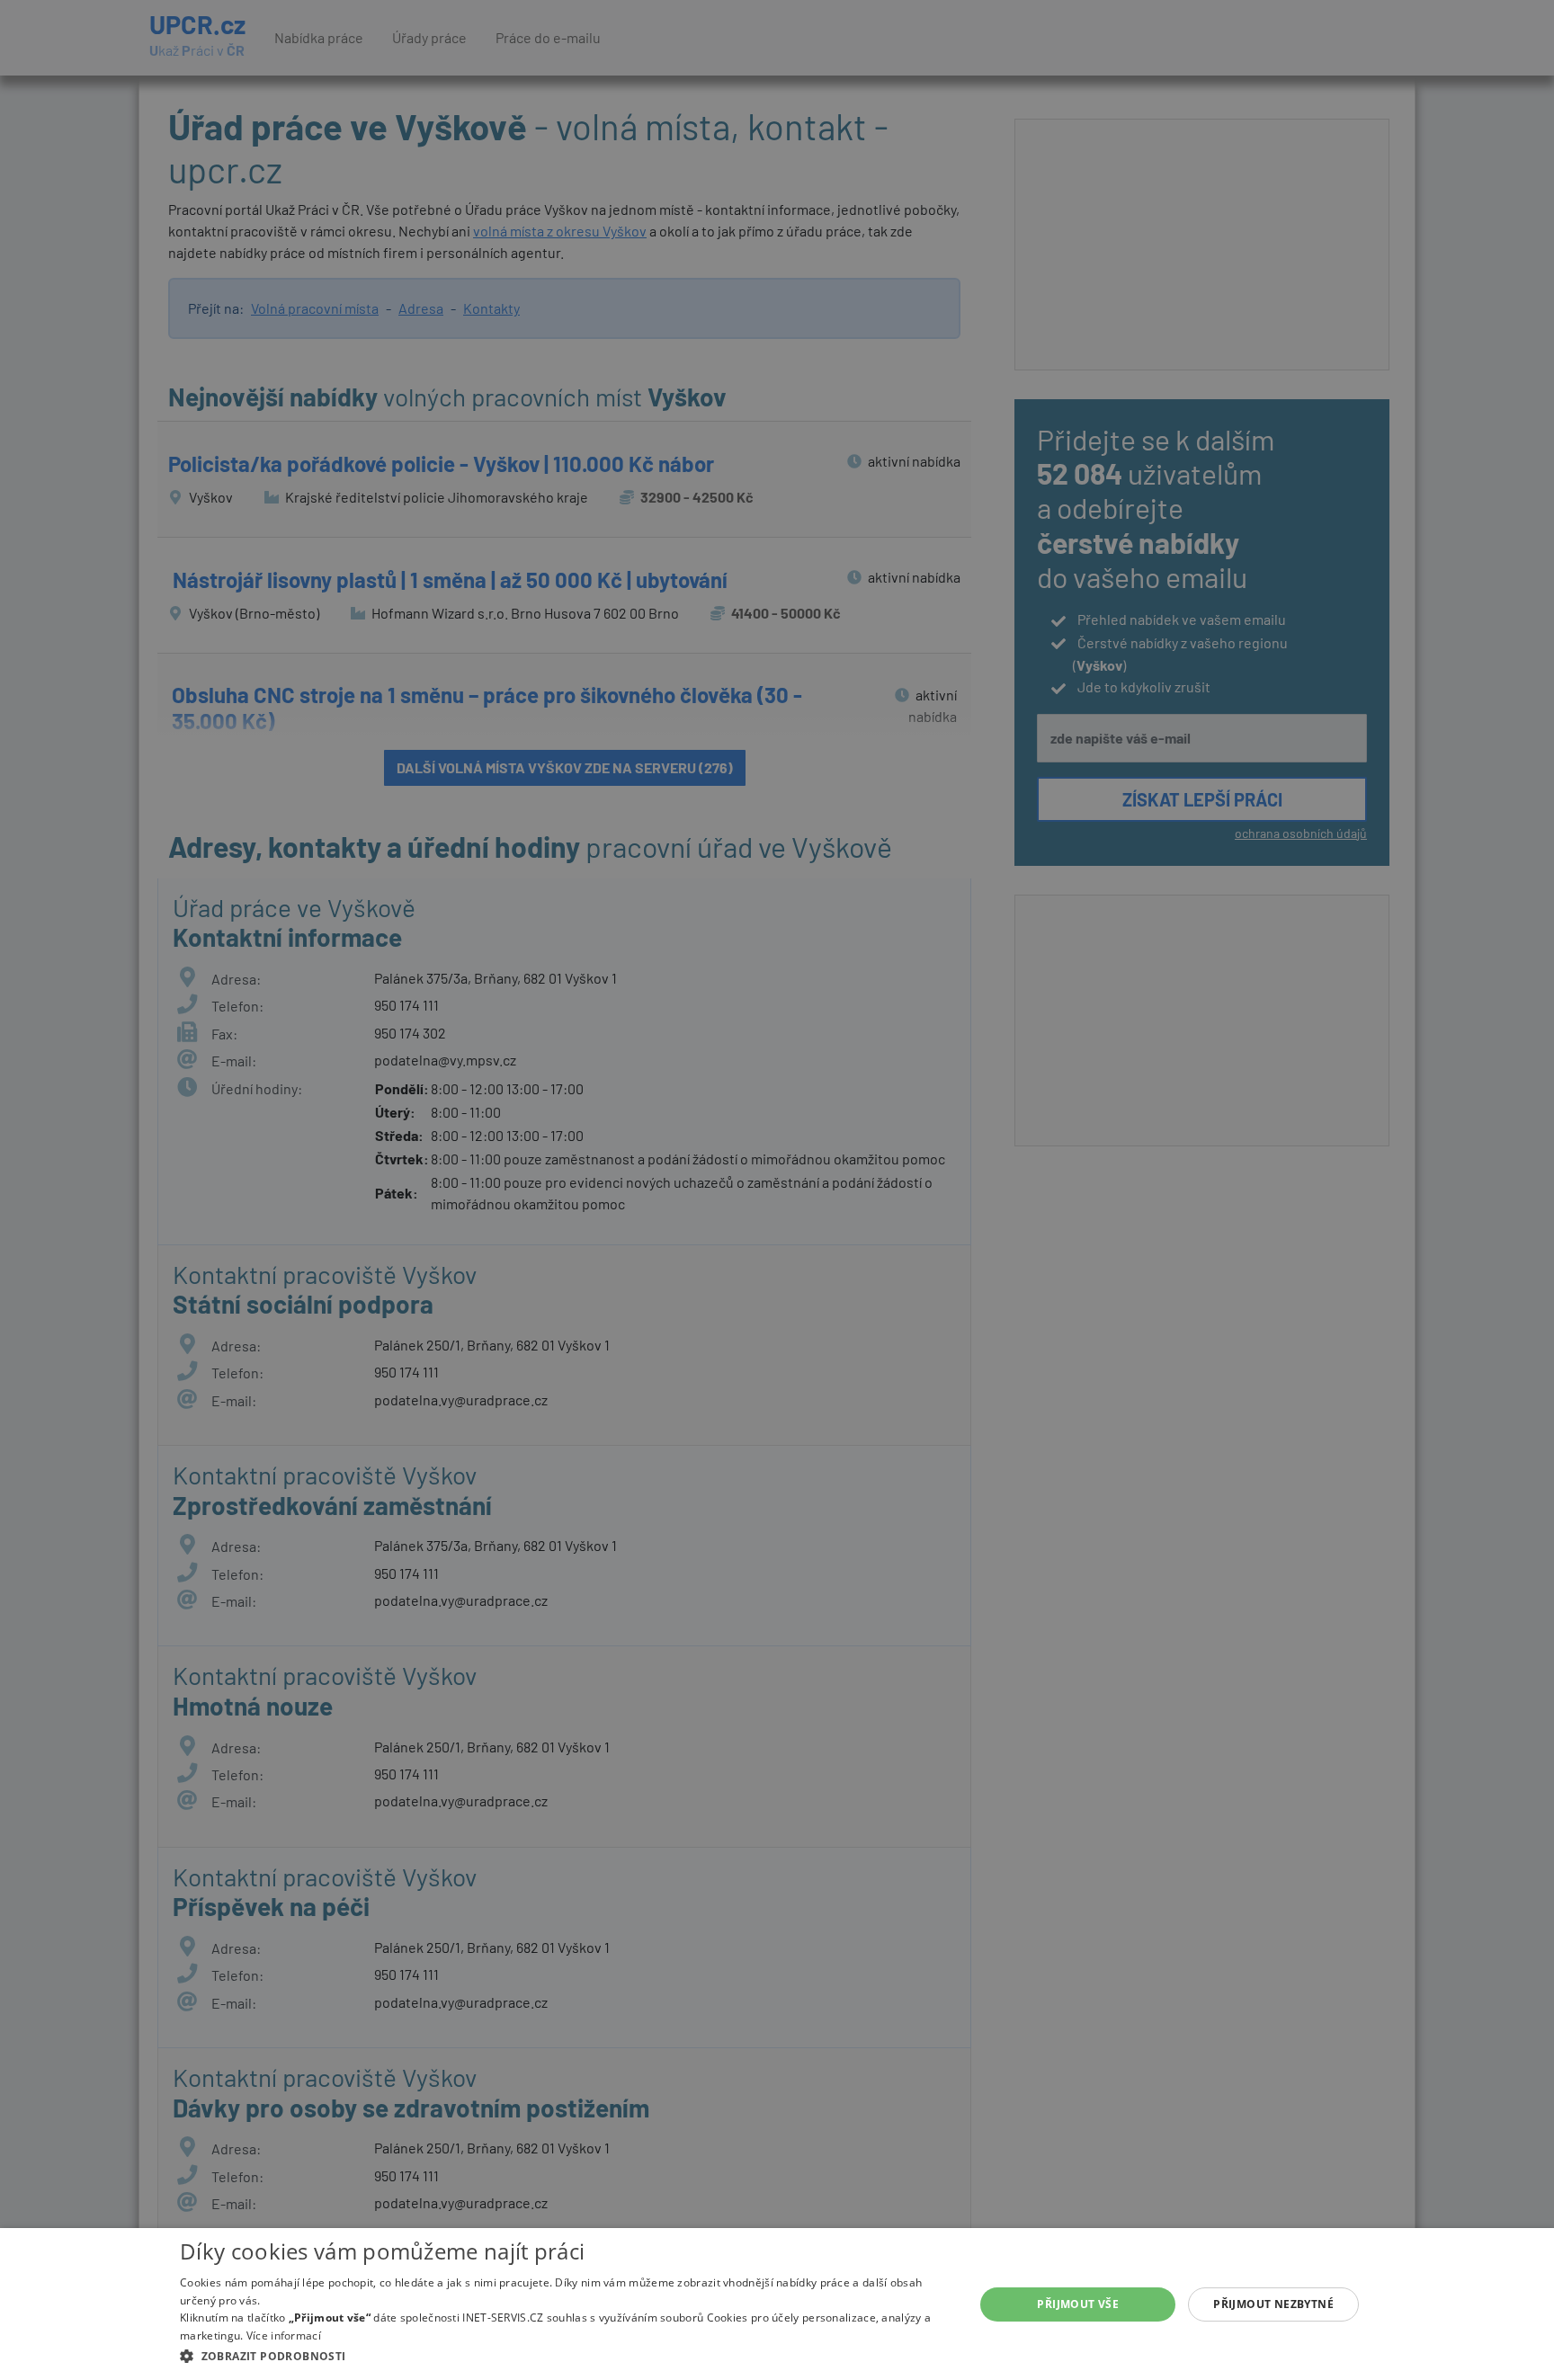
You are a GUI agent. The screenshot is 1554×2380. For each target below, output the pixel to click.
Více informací (284, 2335)
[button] (565, 2356)
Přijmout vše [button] (1078, 2304)
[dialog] (777, 2304)
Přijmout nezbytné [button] (1273, 2304)
